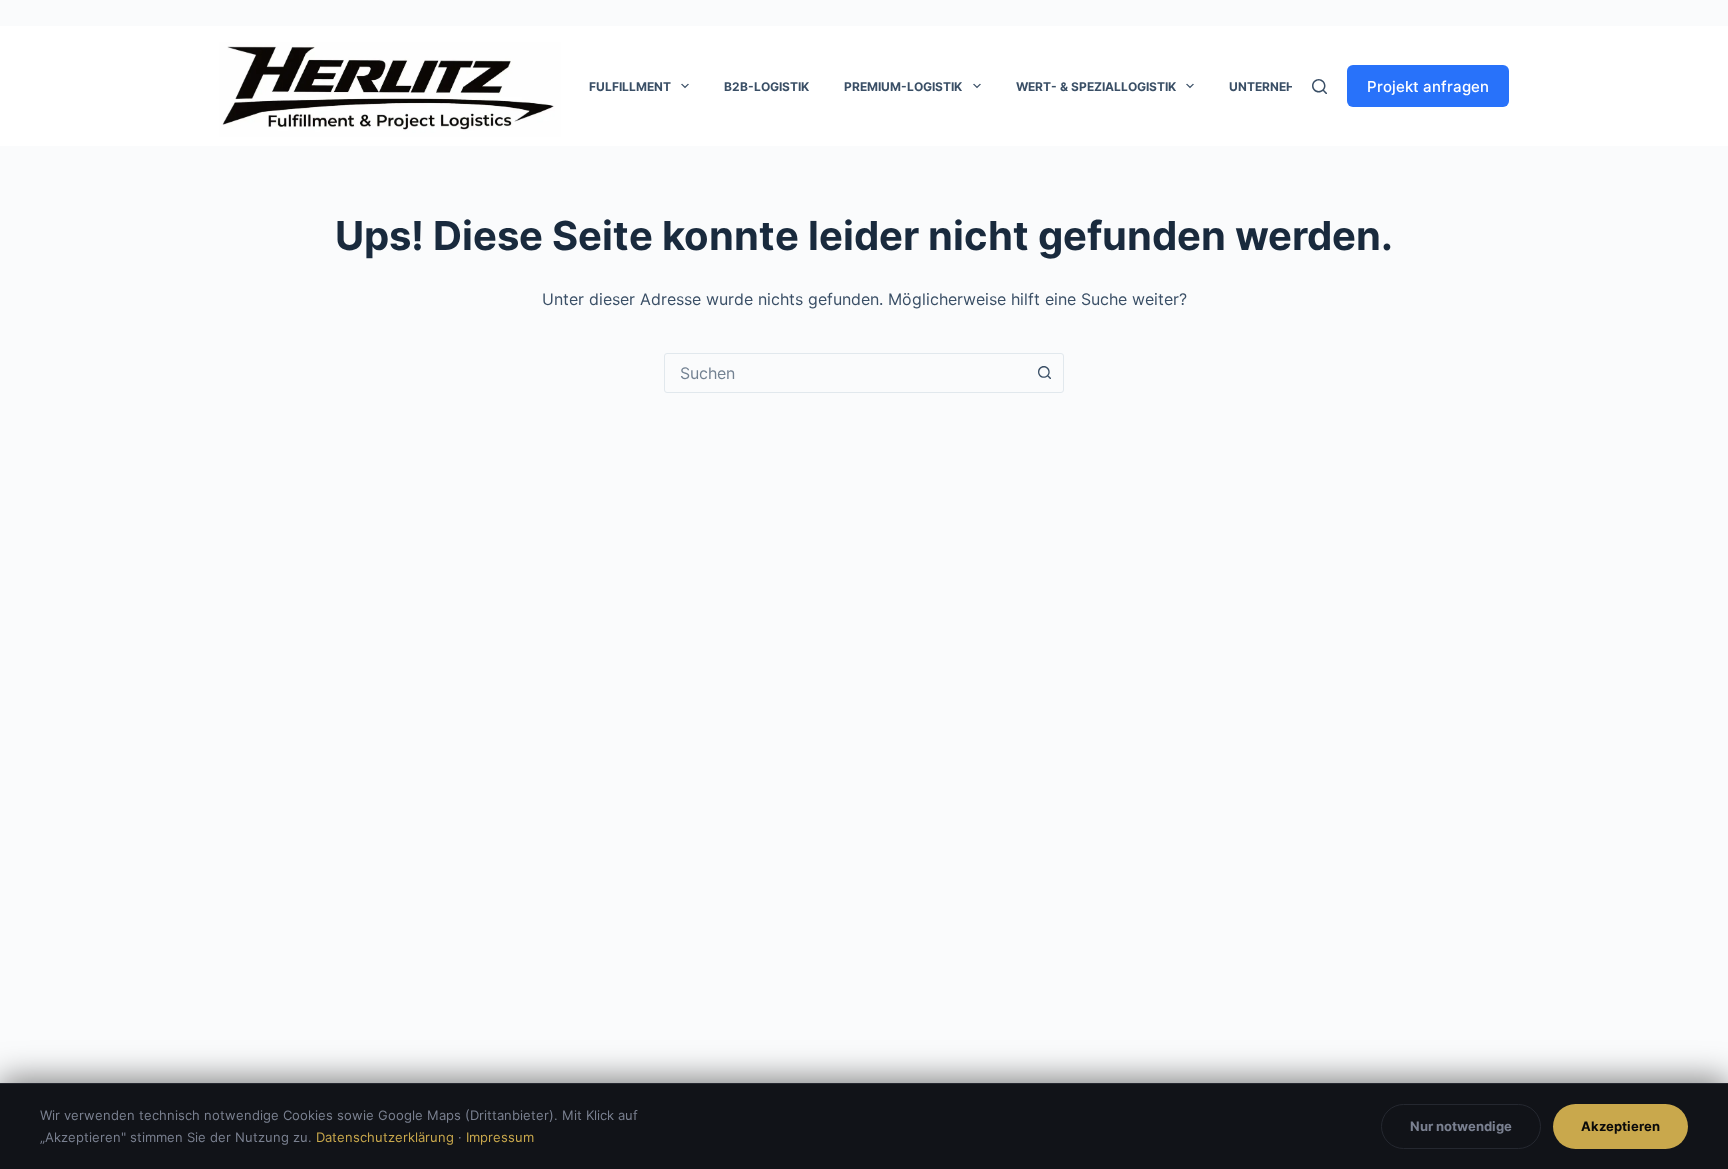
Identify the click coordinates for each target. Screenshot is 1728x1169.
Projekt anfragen (1428, 86)
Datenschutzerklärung (385, 1137)
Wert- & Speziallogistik (1096, 86)
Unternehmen (1275, 86)
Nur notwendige (1461, 1126)
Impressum (500, 1137)
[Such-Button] (1044, 373)
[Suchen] (1319, 86)
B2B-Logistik (766, 86)
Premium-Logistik (903, 86)
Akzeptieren (1620, 1126)
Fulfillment (630, 86)
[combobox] (845, 373)
